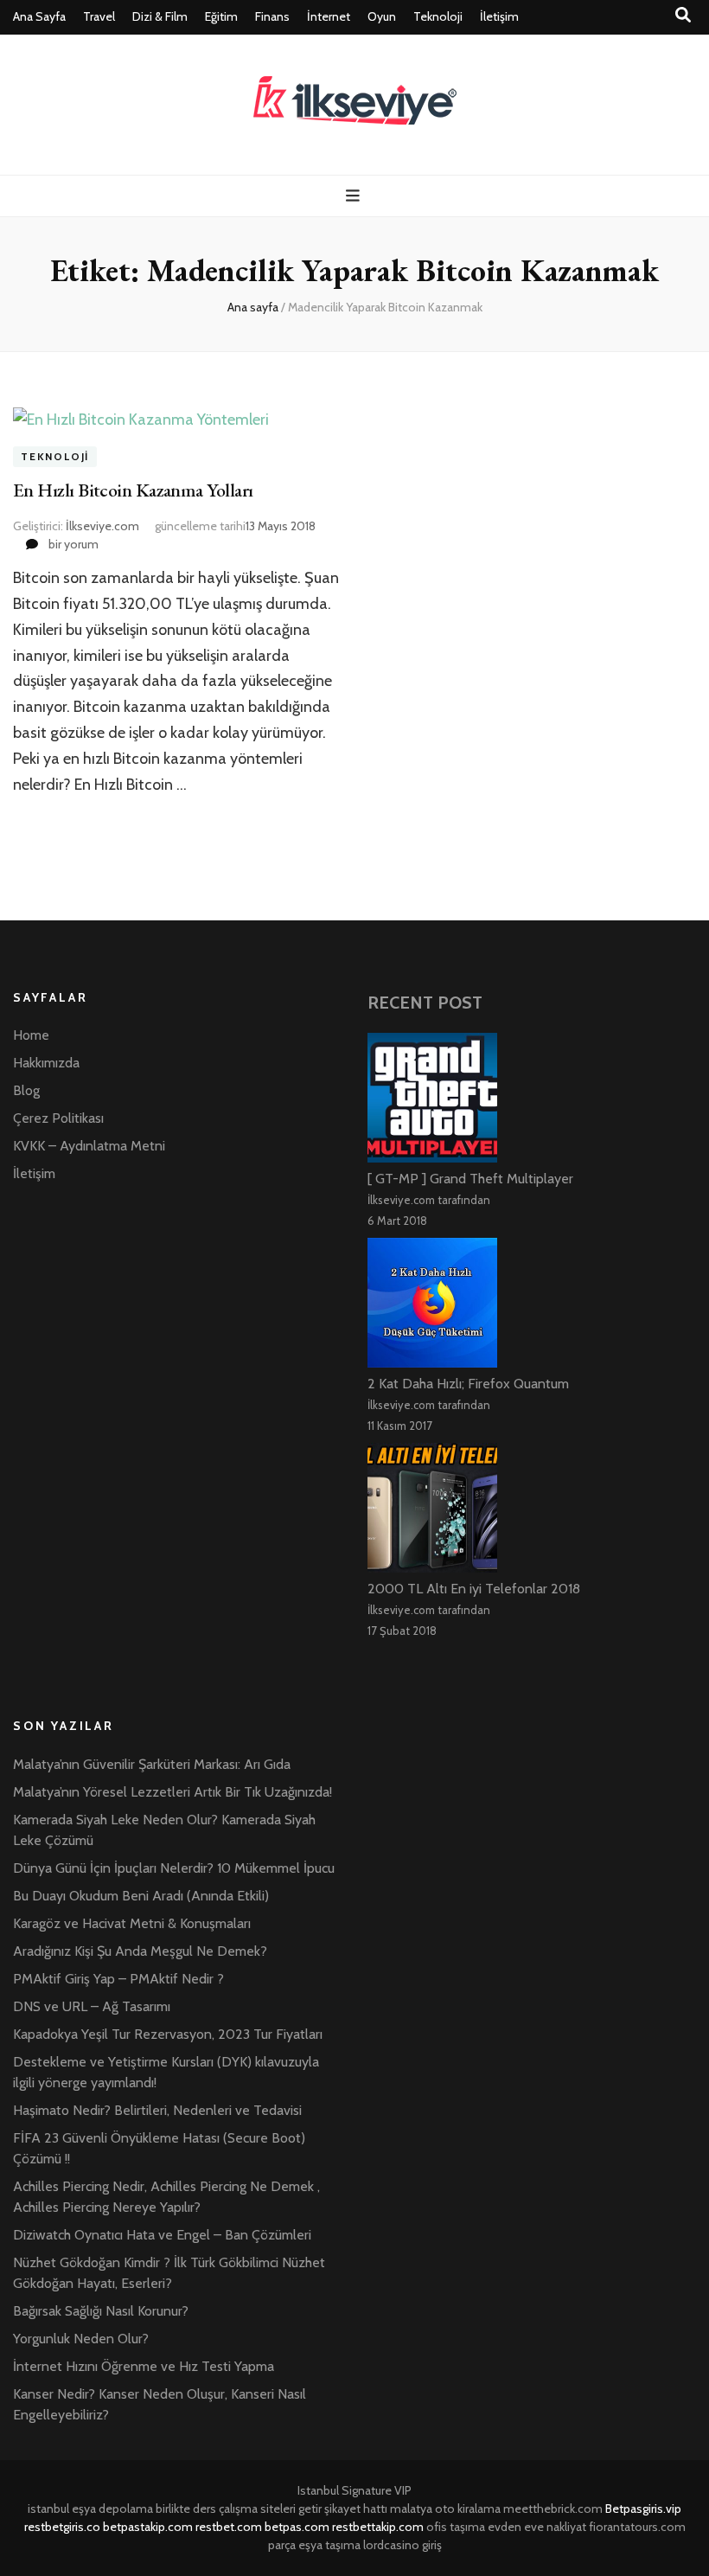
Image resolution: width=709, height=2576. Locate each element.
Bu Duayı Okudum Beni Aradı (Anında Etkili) (141, 1896)
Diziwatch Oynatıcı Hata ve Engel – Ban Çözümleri (162, 2235)
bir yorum (72, 544)
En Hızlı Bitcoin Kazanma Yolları (133, 490)
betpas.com (297, 2527)
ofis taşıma (456, 2527)
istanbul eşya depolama (90, 2509)
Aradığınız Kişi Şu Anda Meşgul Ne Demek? (140, 1951)
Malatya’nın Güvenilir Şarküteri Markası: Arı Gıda (152, 1764)
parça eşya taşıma (314, 2545)
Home (31, 1035)
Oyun (382, 16)
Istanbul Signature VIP (354, 2490)
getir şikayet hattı (343, 2509)
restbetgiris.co (62, 2527)
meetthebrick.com (553, 2509)
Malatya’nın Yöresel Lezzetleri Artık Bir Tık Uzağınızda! (172, 1792)
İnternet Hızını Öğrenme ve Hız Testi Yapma (144, 2366)
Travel (99, 16)
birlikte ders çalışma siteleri (226, 2509)
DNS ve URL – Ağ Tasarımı (92, 2006)
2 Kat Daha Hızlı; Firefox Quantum (468, 1384)
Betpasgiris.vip (643, 2509)
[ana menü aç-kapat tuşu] (355, 196)
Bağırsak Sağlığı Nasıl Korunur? (101, 2311)
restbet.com (229, 2527)
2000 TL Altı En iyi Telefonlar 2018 (474, 1589)
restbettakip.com (378, 2527)
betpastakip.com (148, 2527)
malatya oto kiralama (445, 2509)
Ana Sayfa (39, 16)
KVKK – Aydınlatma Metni (89, 1146)
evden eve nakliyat (537, 2527)
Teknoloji (438, 16)
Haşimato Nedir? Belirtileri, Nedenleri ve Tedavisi (157, 2110)
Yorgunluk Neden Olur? (81, 2339)
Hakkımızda (46, 1063)
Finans (272, 16)
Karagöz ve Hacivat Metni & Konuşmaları (132, 1923)
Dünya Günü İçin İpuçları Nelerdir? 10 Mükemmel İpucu (174, 1868)
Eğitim (221, 16)
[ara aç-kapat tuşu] (683, 15)
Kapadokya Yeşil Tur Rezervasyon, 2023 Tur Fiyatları (168, 2034)
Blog (26, 1090)
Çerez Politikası (58, 1118)
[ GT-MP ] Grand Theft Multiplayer (470, 1179)
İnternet (329, 16)
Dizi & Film (160, 16)
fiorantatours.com (637, 2527)
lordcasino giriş (402, 2545)
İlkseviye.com (102, 526)
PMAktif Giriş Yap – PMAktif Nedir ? (118, 1979)
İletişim (499, 16)
